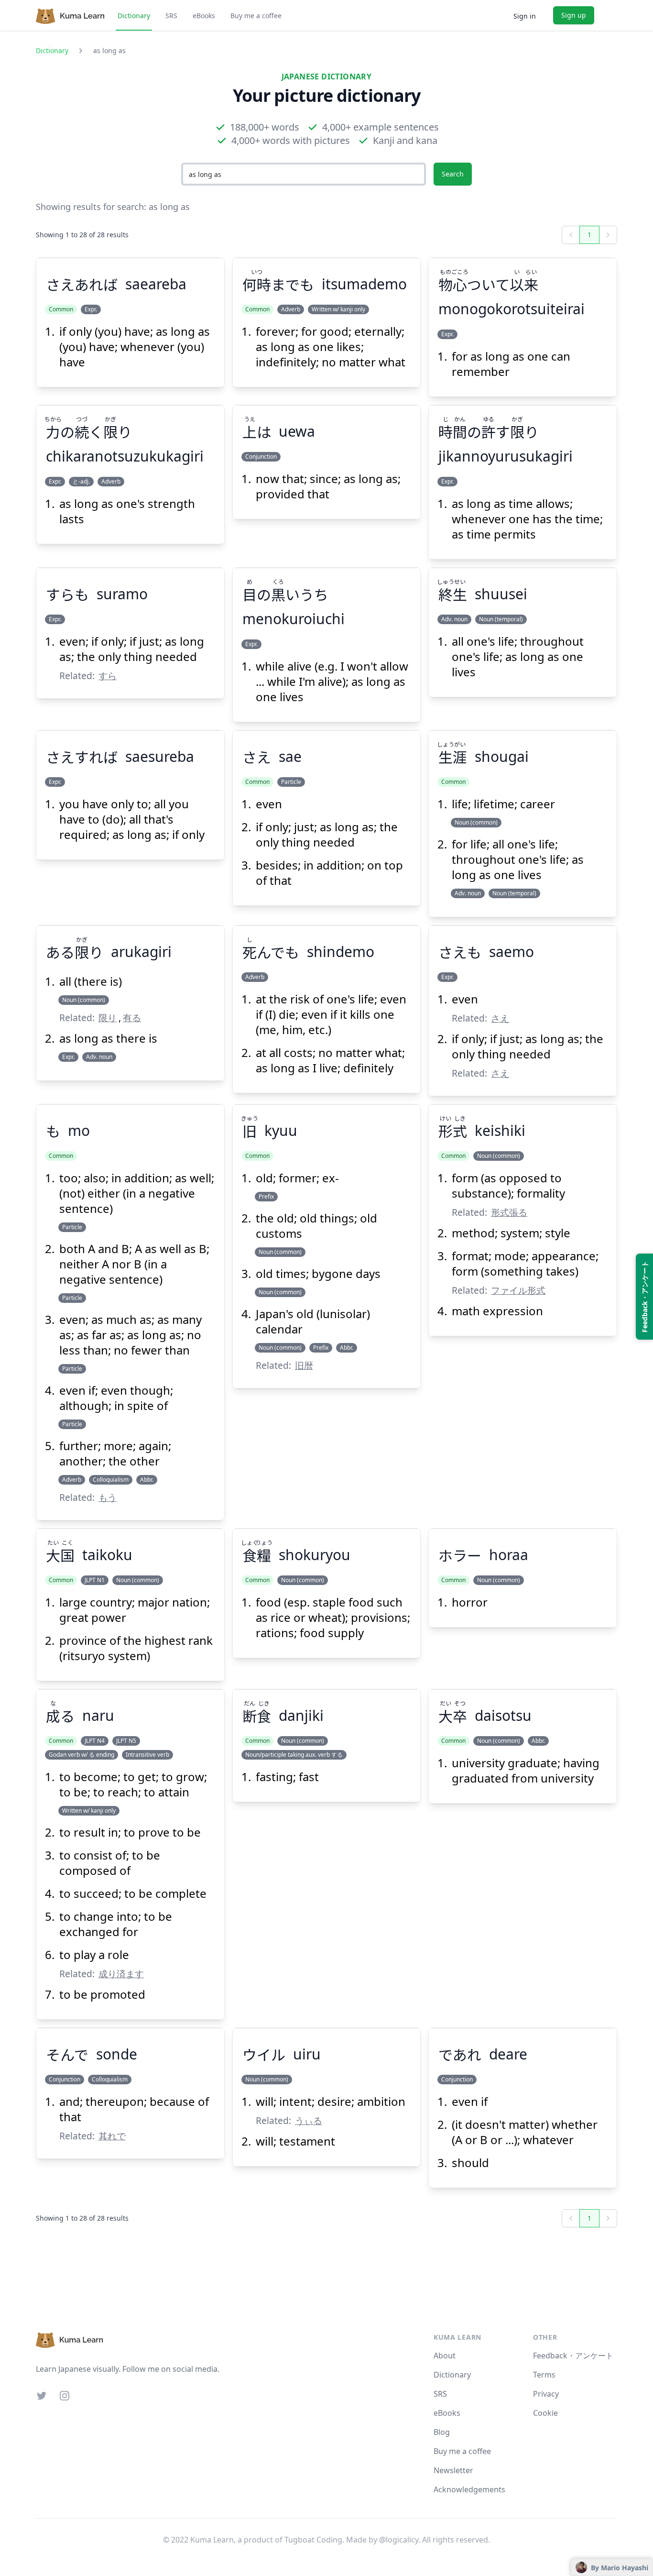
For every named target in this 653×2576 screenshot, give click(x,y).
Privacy (546, 2394)
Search (453, 174)
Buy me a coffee (256, 16)
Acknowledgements (469, 2489)
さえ (500, 1018)
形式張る (509, 1212)
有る (132, 1018)
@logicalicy (399, 2540)
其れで (112, 2136)
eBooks (204, 16)
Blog (442, 2432)
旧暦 (304, 1365)
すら (108, 676)
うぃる (309, 2120)
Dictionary (134, 16)
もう (108, 1497)
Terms (544, 2375)
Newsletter (453, 2470)
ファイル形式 (518, 1290)
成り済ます (121, 1974)
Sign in (525, 16)
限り (108, 1018)
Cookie (545, 2413)
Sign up (574, 15)
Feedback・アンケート (573, 2356)
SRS (171, 16)
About (445, 2356)
